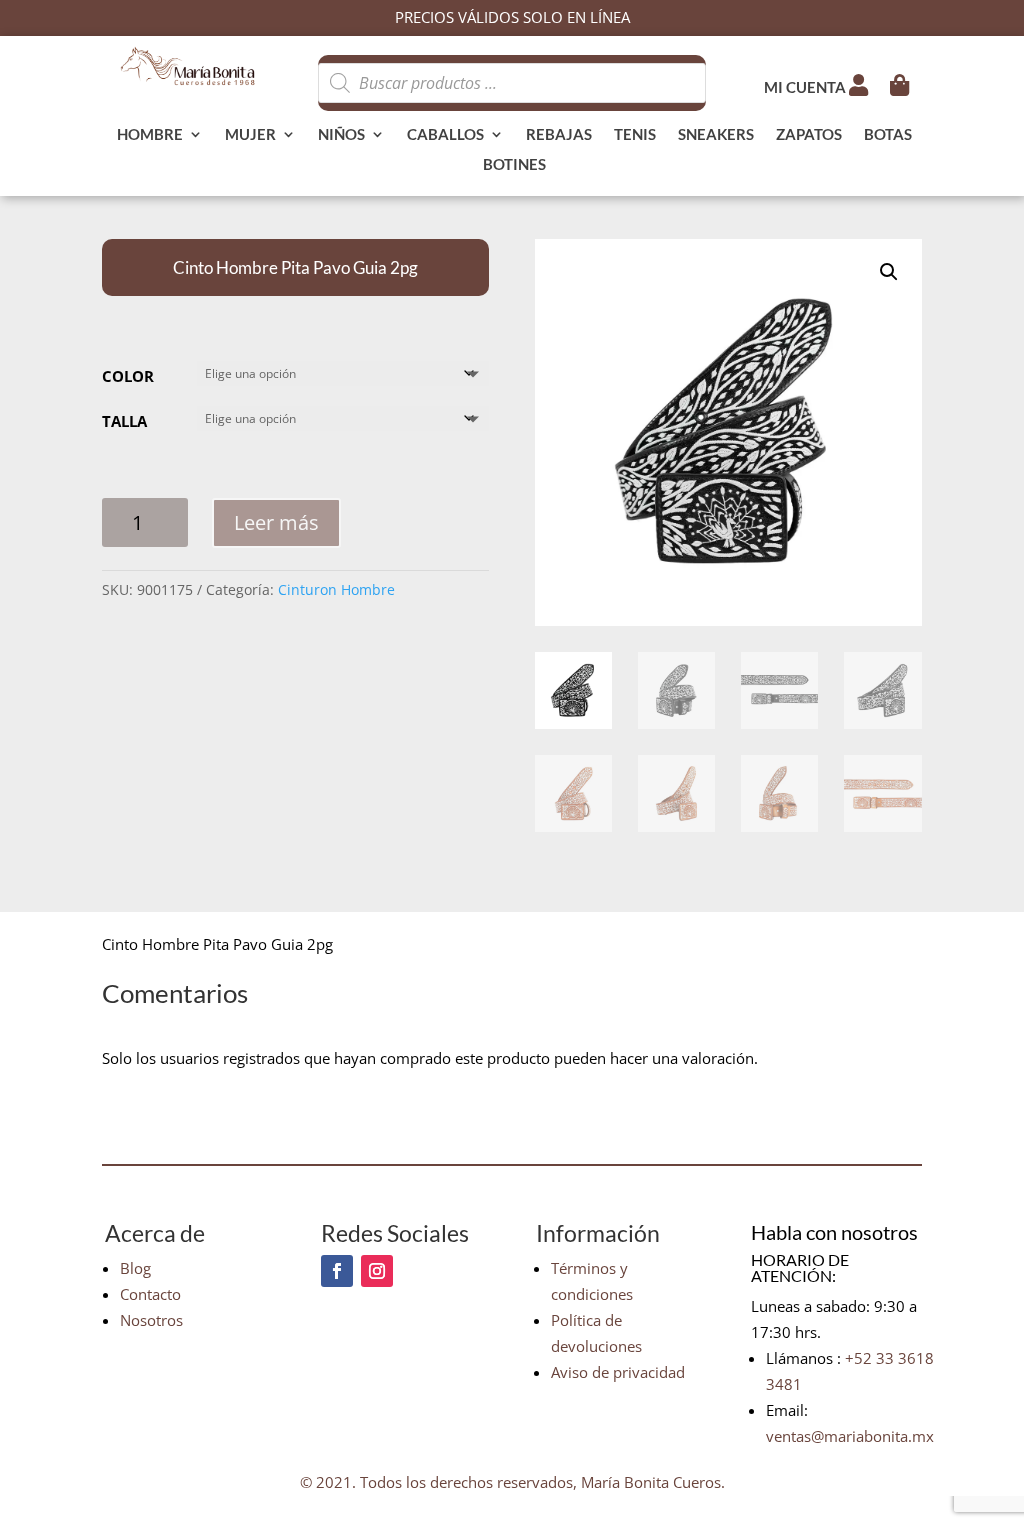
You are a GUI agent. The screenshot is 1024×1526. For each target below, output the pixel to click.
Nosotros (151, 1320)
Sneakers (716, 135)
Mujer (250, 135)
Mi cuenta (806, 87)
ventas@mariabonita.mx (850, 1436)
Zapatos (809, 135)
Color (128, 376)
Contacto (150, 1294)
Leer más (276, 522)
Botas (888, 135)
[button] (889, 272)
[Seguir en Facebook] (337, 1271)
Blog (135, 1268)
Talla (124, 421)
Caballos (445, 135)
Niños (341, 135)
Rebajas (559, 135)
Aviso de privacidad (618, 1372)
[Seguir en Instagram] (377, 1271)
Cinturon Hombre (336, 589)
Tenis (635, 135)
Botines (514, 165)
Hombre (150, 135)
